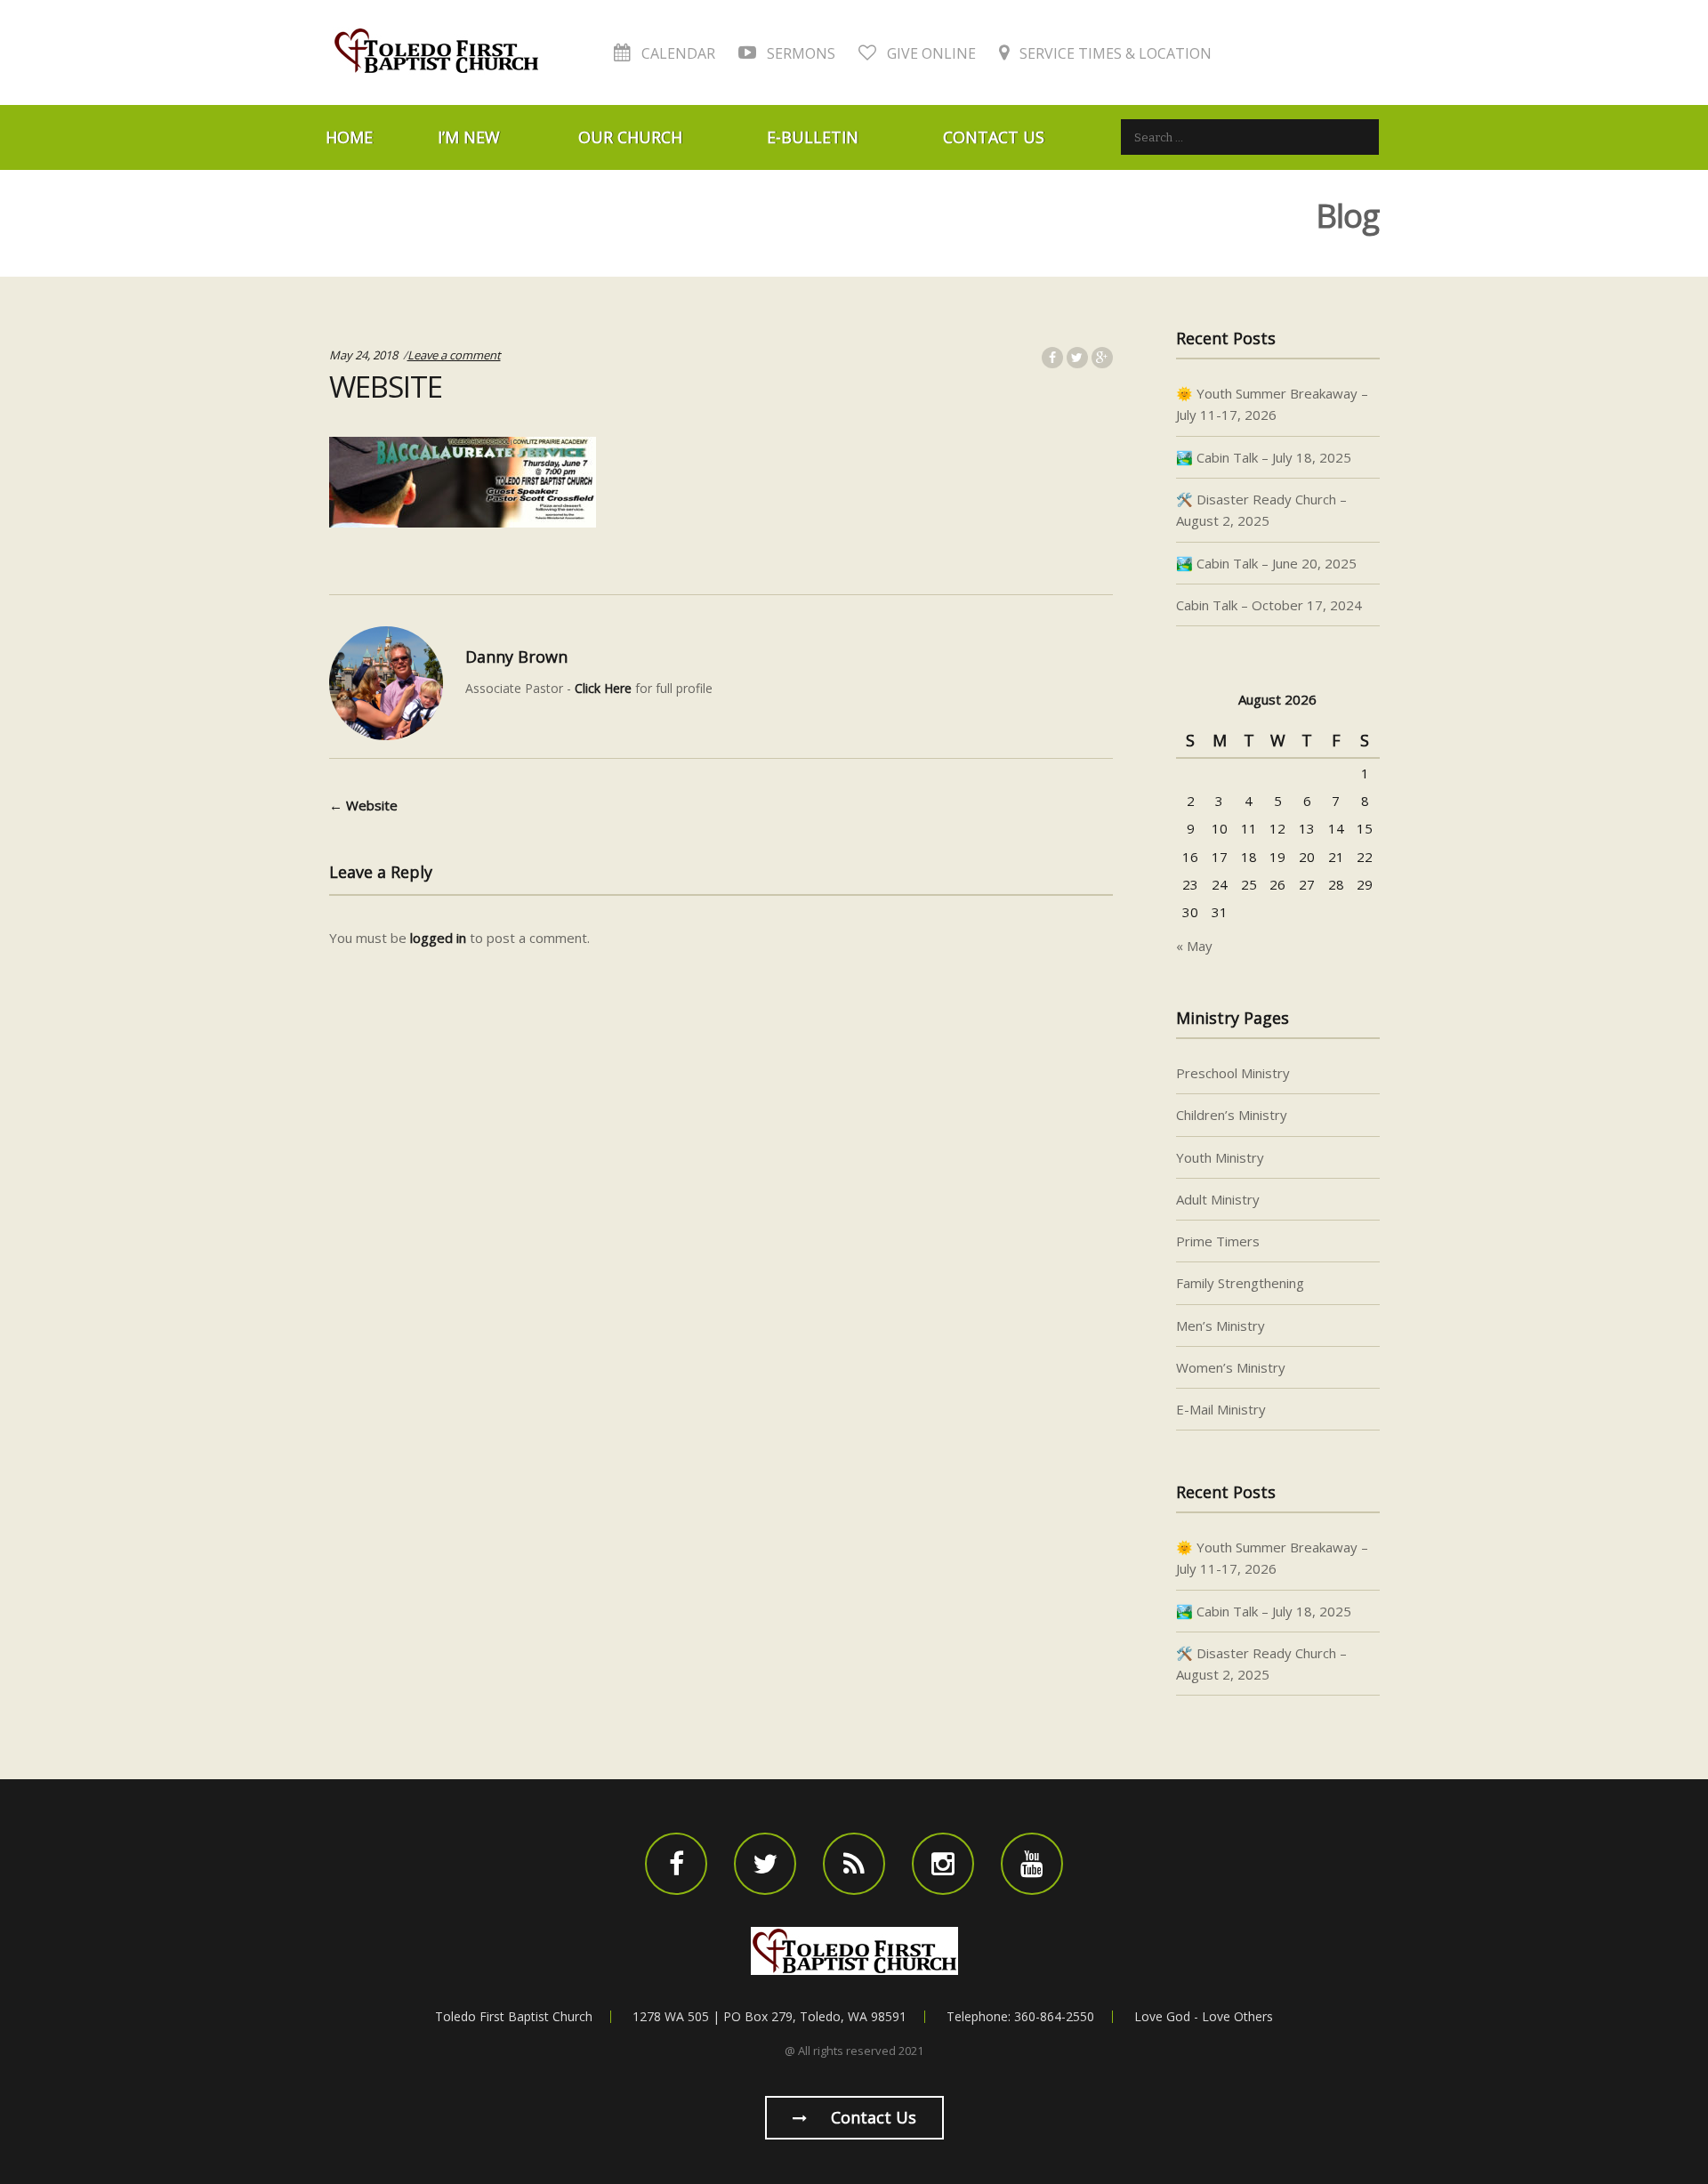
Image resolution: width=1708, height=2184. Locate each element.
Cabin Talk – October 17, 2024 (1269, 605)
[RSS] (854, 1864)
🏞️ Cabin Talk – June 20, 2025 (1266, 563)
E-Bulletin (813, 137)
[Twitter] (765, 1864)
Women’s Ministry (1231, 1367)
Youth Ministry (1220, 1157)
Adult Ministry (1218, 1199)
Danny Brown (516, 657)
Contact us (871, 2117)
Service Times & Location (1114, 53)
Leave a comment (454, 355)
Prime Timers (1218, 1241)
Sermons (799, 53)
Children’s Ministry (1232, 1115)
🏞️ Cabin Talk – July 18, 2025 (1264, 457)
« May (1194, 946)
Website (363, 805)
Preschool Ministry (1233, 1073)
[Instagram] (943, 1864)
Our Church (630, 137)
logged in (438, 938)
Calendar (677, 53)
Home (349, 137)
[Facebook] (676, 1864)
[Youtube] (1032, 1864)
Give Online (930, 53)
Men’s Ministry (1221, 1326)
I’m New (469, 137)
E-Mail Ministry (1221, 1409)
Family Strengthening (1240, 1283)
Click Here (603, 688)
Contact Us (994, 137)
